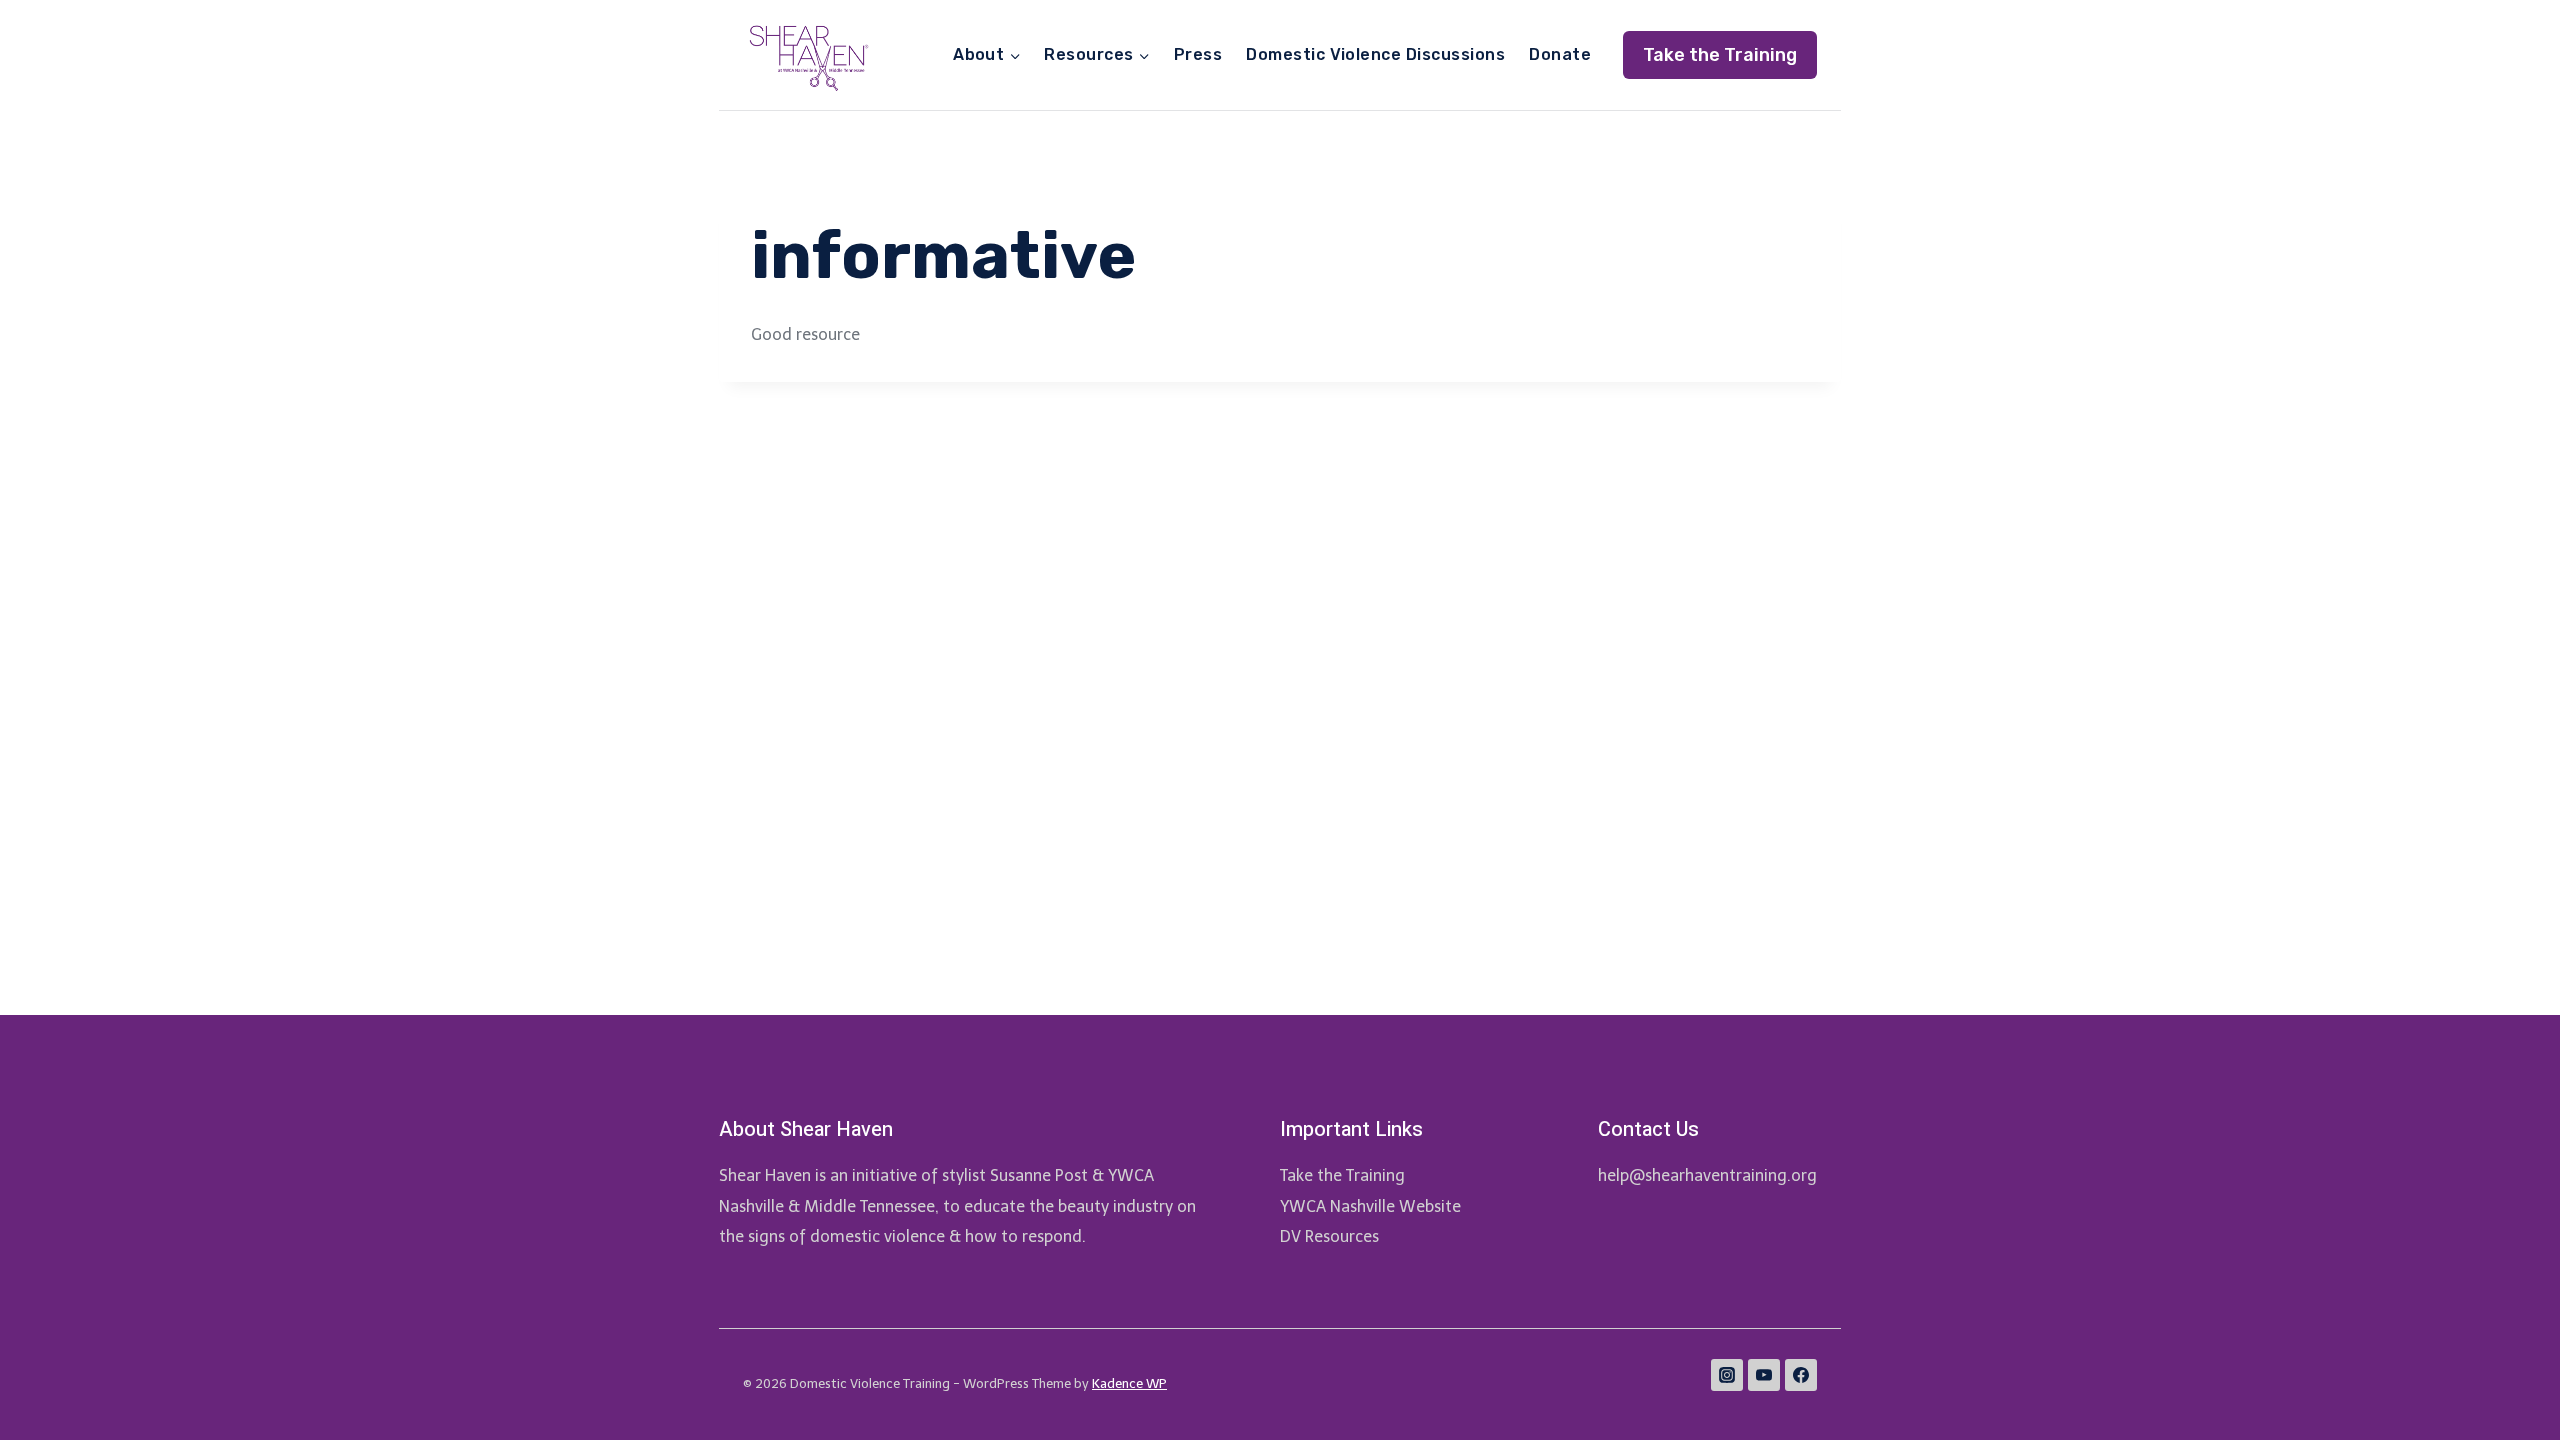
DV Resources (1329, 1236)
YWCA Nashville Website (1370, 1206)
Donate (1560, 54)
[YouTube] (1764, 1375)
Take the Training (1720, 55)
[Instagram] (1727, 1375)
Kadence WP (1129, 1383)
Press (1198, 54)
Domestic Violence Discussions (1375, 54)
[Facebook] (1801, 1375)
